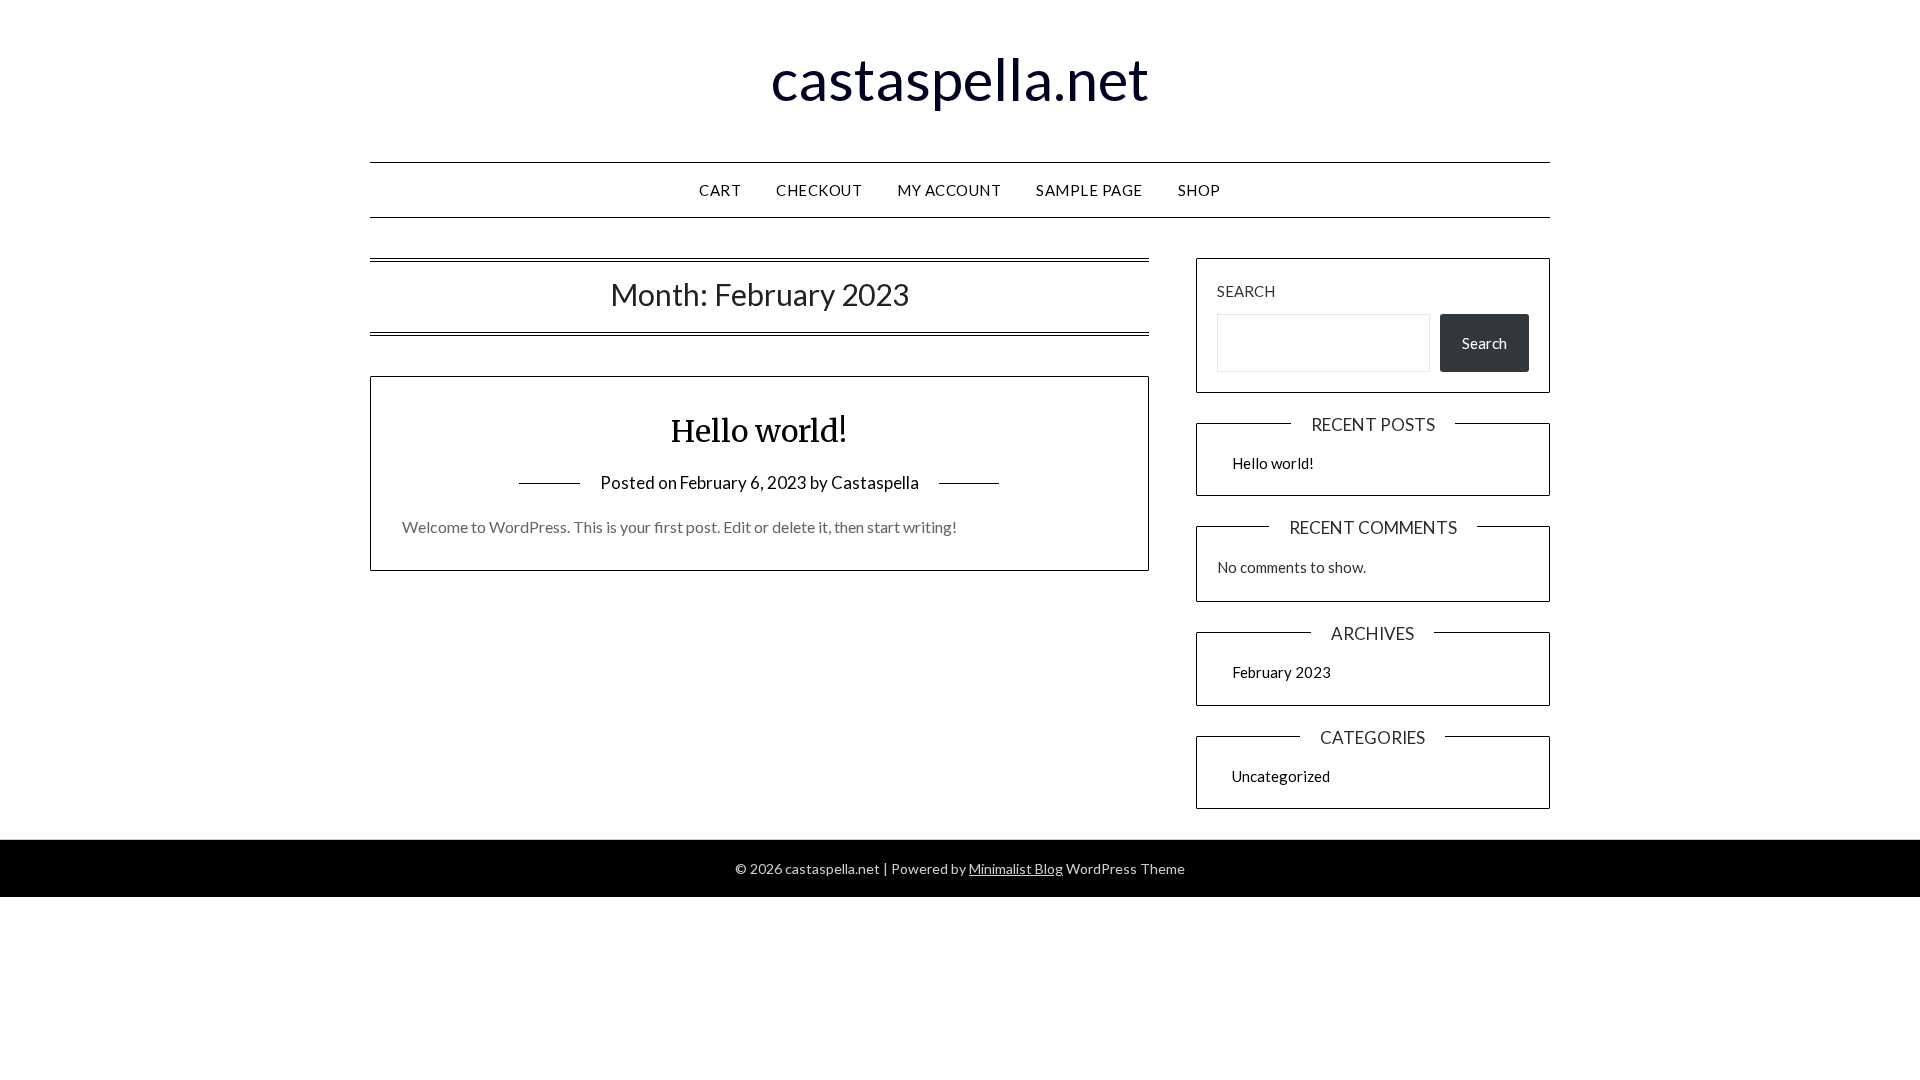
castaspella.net (960, 78)
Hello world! (759, 431)
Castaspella (875, 482)
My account (949, 190)
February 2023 (1281, 672)
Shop (1199, 190)
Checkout (819, 190)
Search (1246, 291)
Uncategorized (1281, 776)
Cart (720, 190)
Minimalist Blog (1016, 868)
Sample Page (1089, 190)
